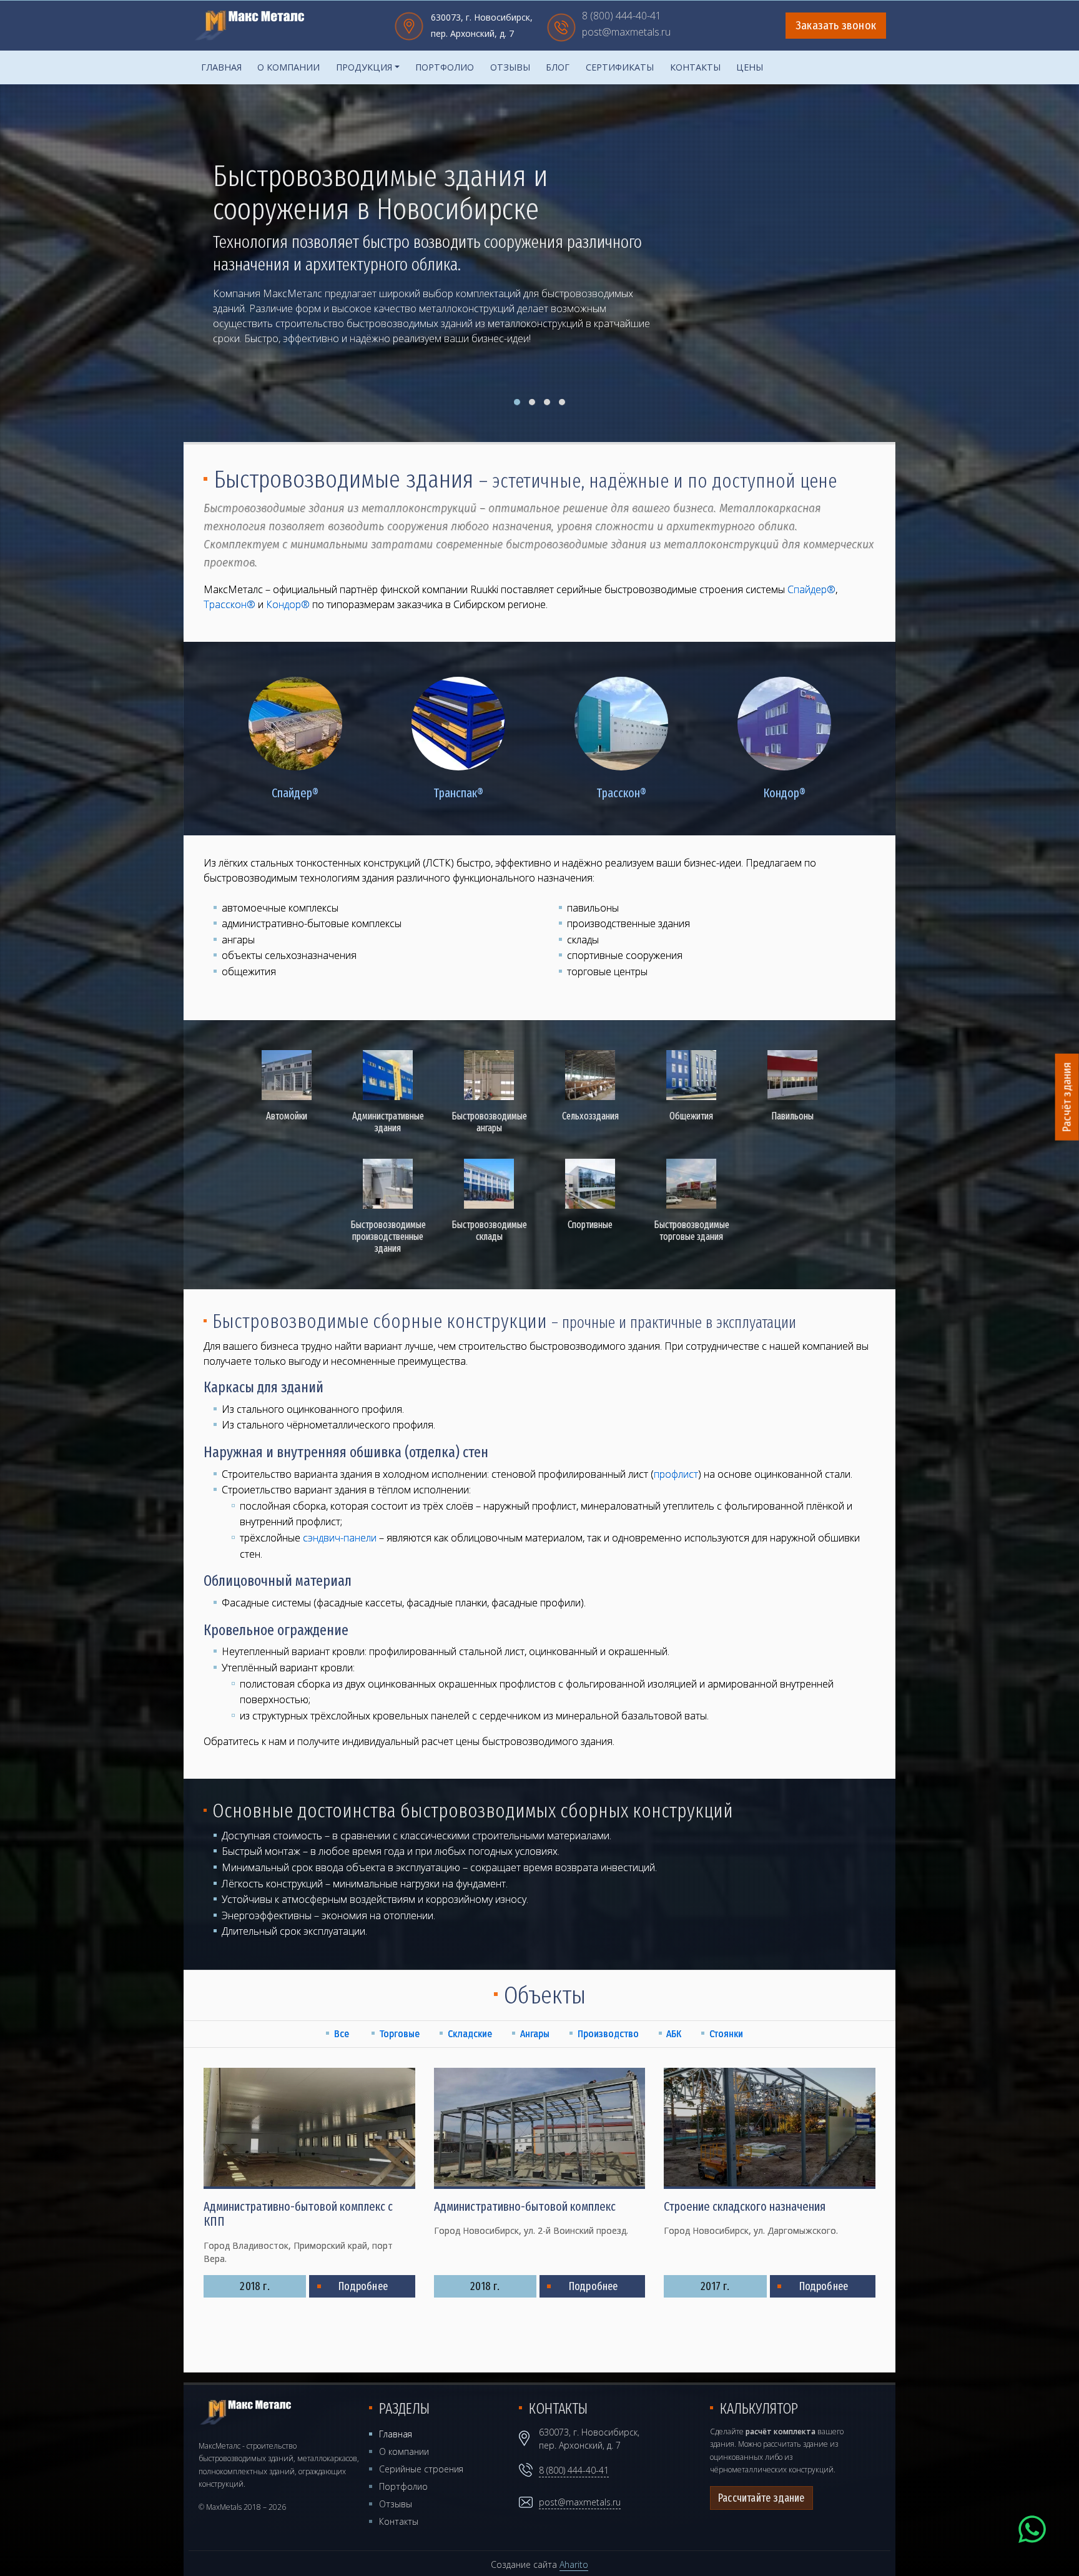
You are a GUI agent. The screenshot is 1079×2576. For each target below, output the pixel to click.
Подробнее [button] (258, 335)
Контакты (695, 67)
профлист (676, 1474)
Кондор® (288, 604)
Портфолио (445, 67)
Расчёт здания (1067, 1097)
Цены (750, 67)
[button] (517, 402)
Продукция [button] (364, 67)
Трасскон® (229, 604)
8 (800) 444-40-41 (622, 17)
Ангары (535, 2034)
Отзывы (510, 67)
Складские (470, 2034)
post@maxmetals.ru (626, 33)
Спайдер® (811, 589)
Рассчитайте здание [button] (761, 2498)
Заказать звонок (836, 26)
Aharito (574, 2564)
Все (342, 2034)
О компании (288, 67)
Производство (608, 2034)
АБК (674, 2034)
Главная (221, 67)
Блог (558, 67)
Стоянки (726, 2034)
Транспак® (458, 793)
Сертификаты (620, 67)
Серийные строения (421, 2469)
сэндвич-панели (340, 1538)
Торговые (399, 2034)
